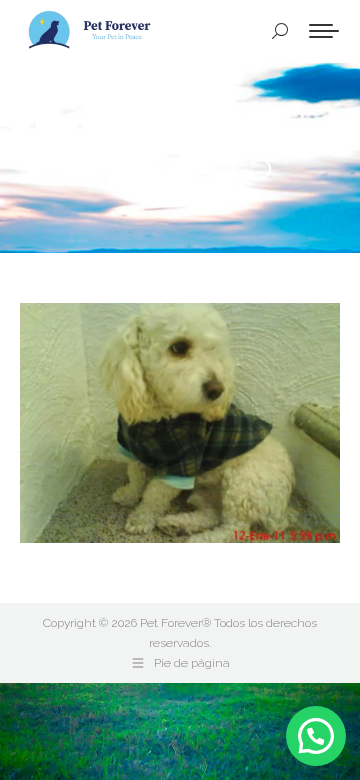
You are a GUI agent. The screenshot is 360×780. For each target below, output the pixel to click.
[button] (316, 736)
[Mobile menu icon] (324, 31)
